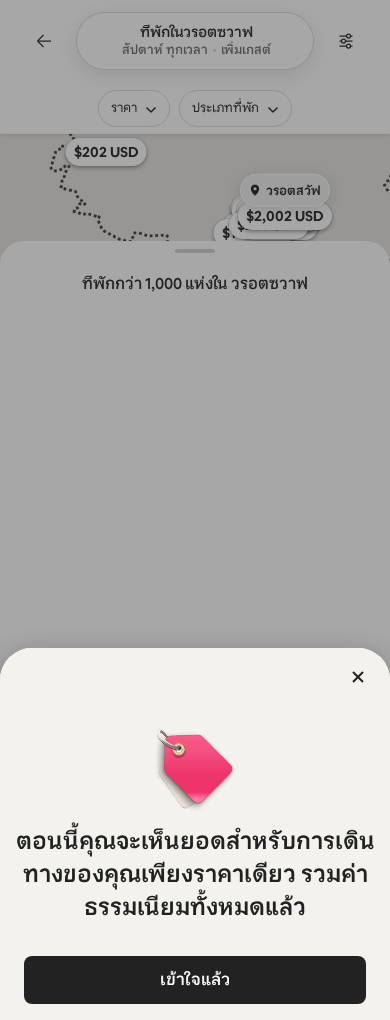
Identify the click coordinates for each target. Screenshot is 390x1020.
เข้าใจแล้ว (195, 979)
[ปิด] (358, 677)
